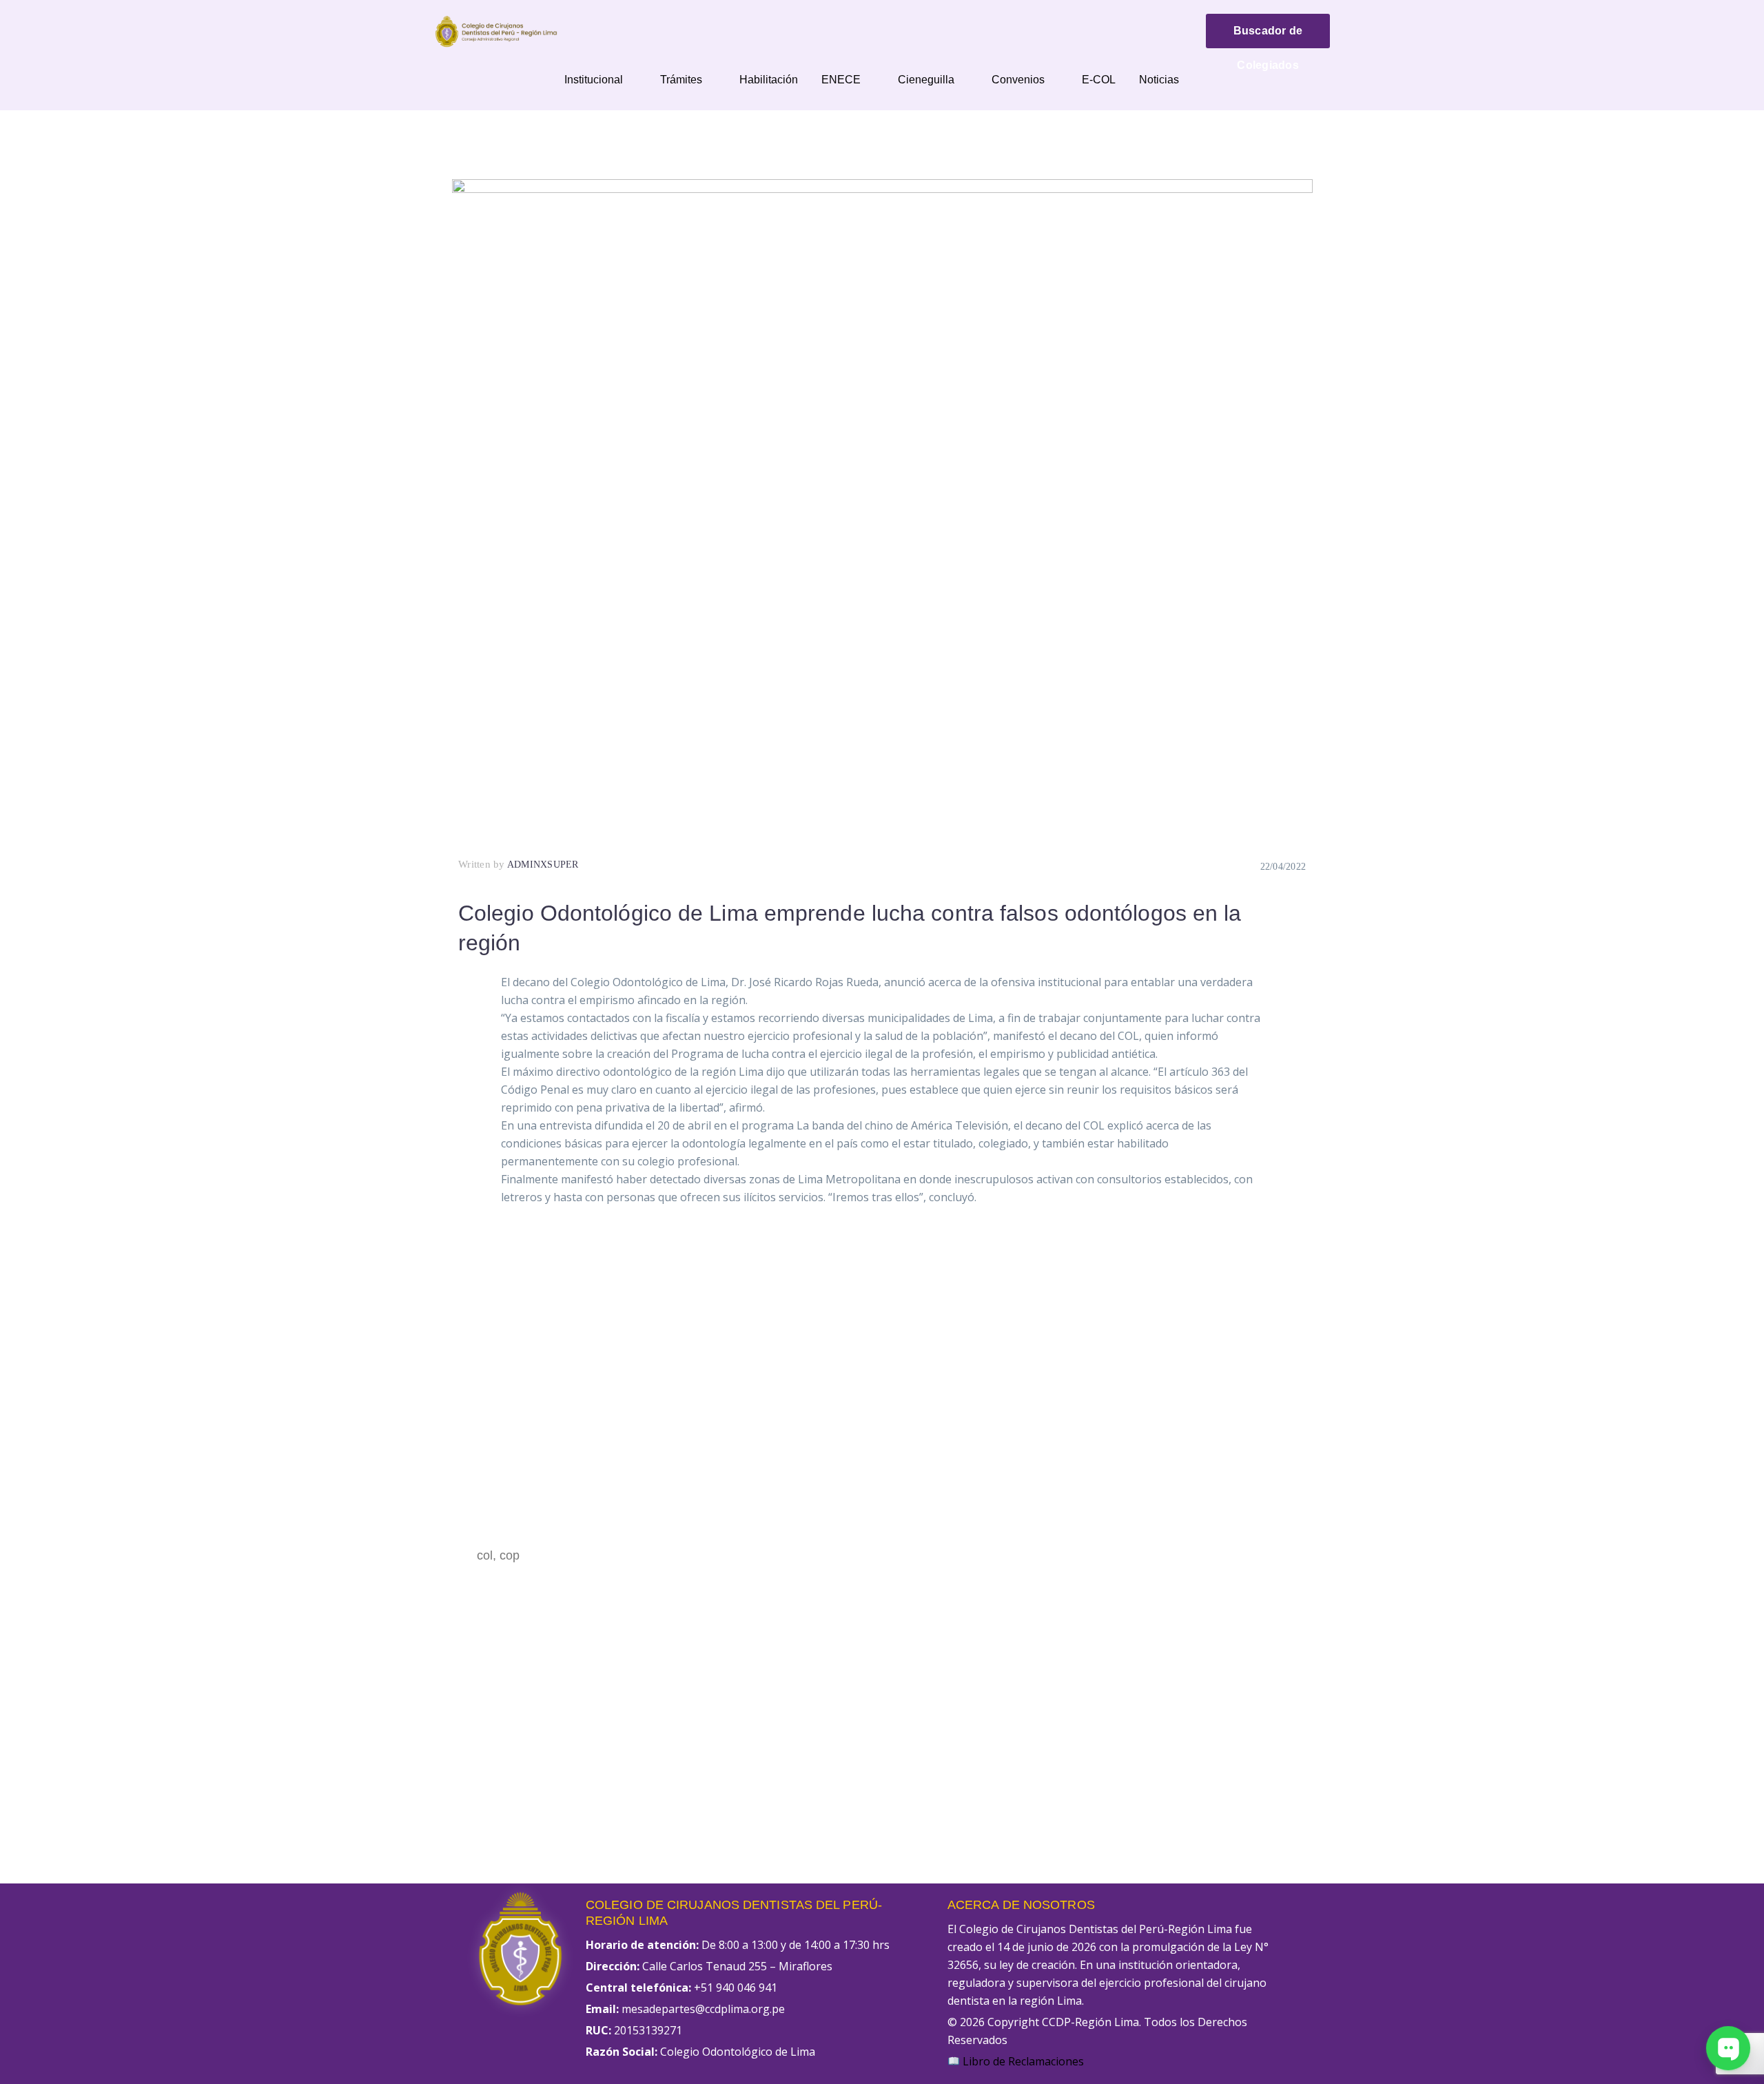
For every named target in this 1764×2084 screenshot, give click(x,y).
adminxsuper (543, 865)
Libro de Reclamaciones (1022, 2061)
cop (510, 1555)
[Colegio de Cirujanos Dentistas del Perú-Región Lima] (496, 30)
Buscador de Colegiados (1268, 37)
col (485, 1555)
